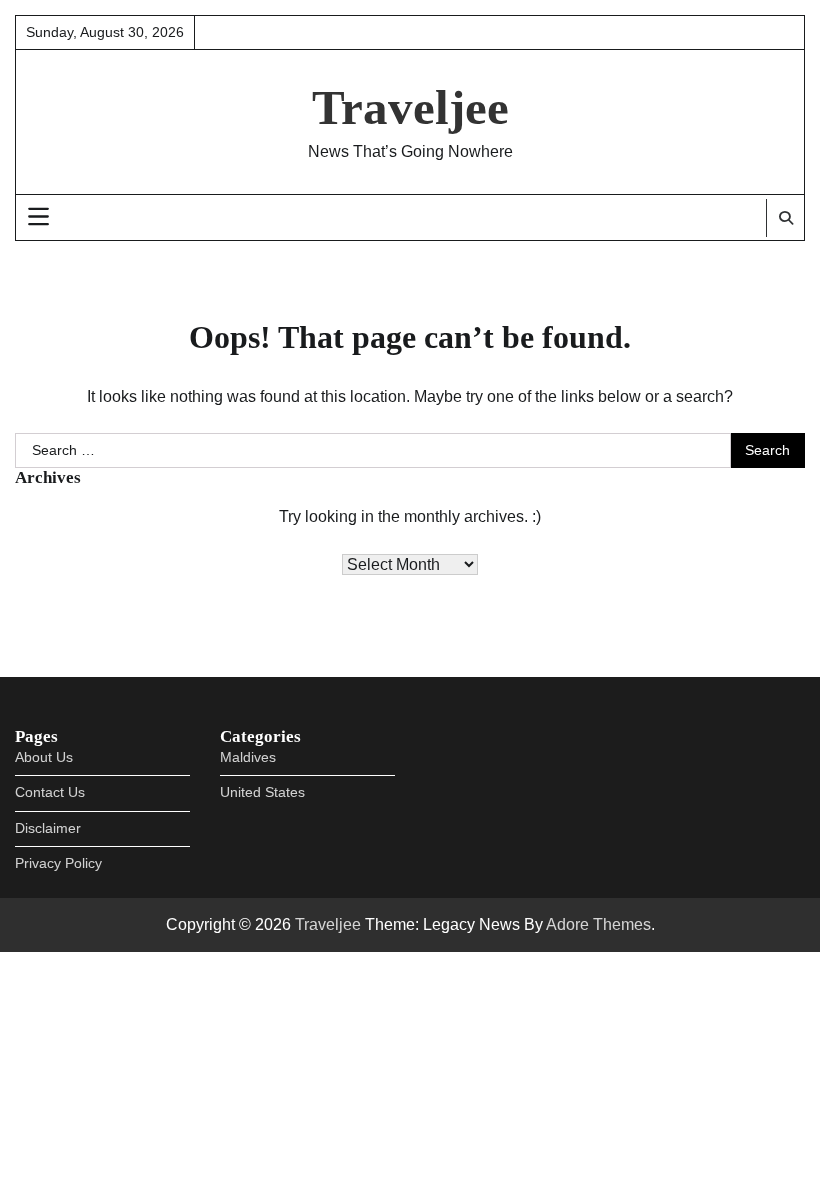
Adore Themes (598, 924)
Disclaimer (48, 828)
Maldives (248, 757)
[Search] (785, 218)
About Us (44, 757)
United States (262, 792)
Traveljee (410, 107)
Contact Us (50, 792)
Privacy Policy (58, 863)
